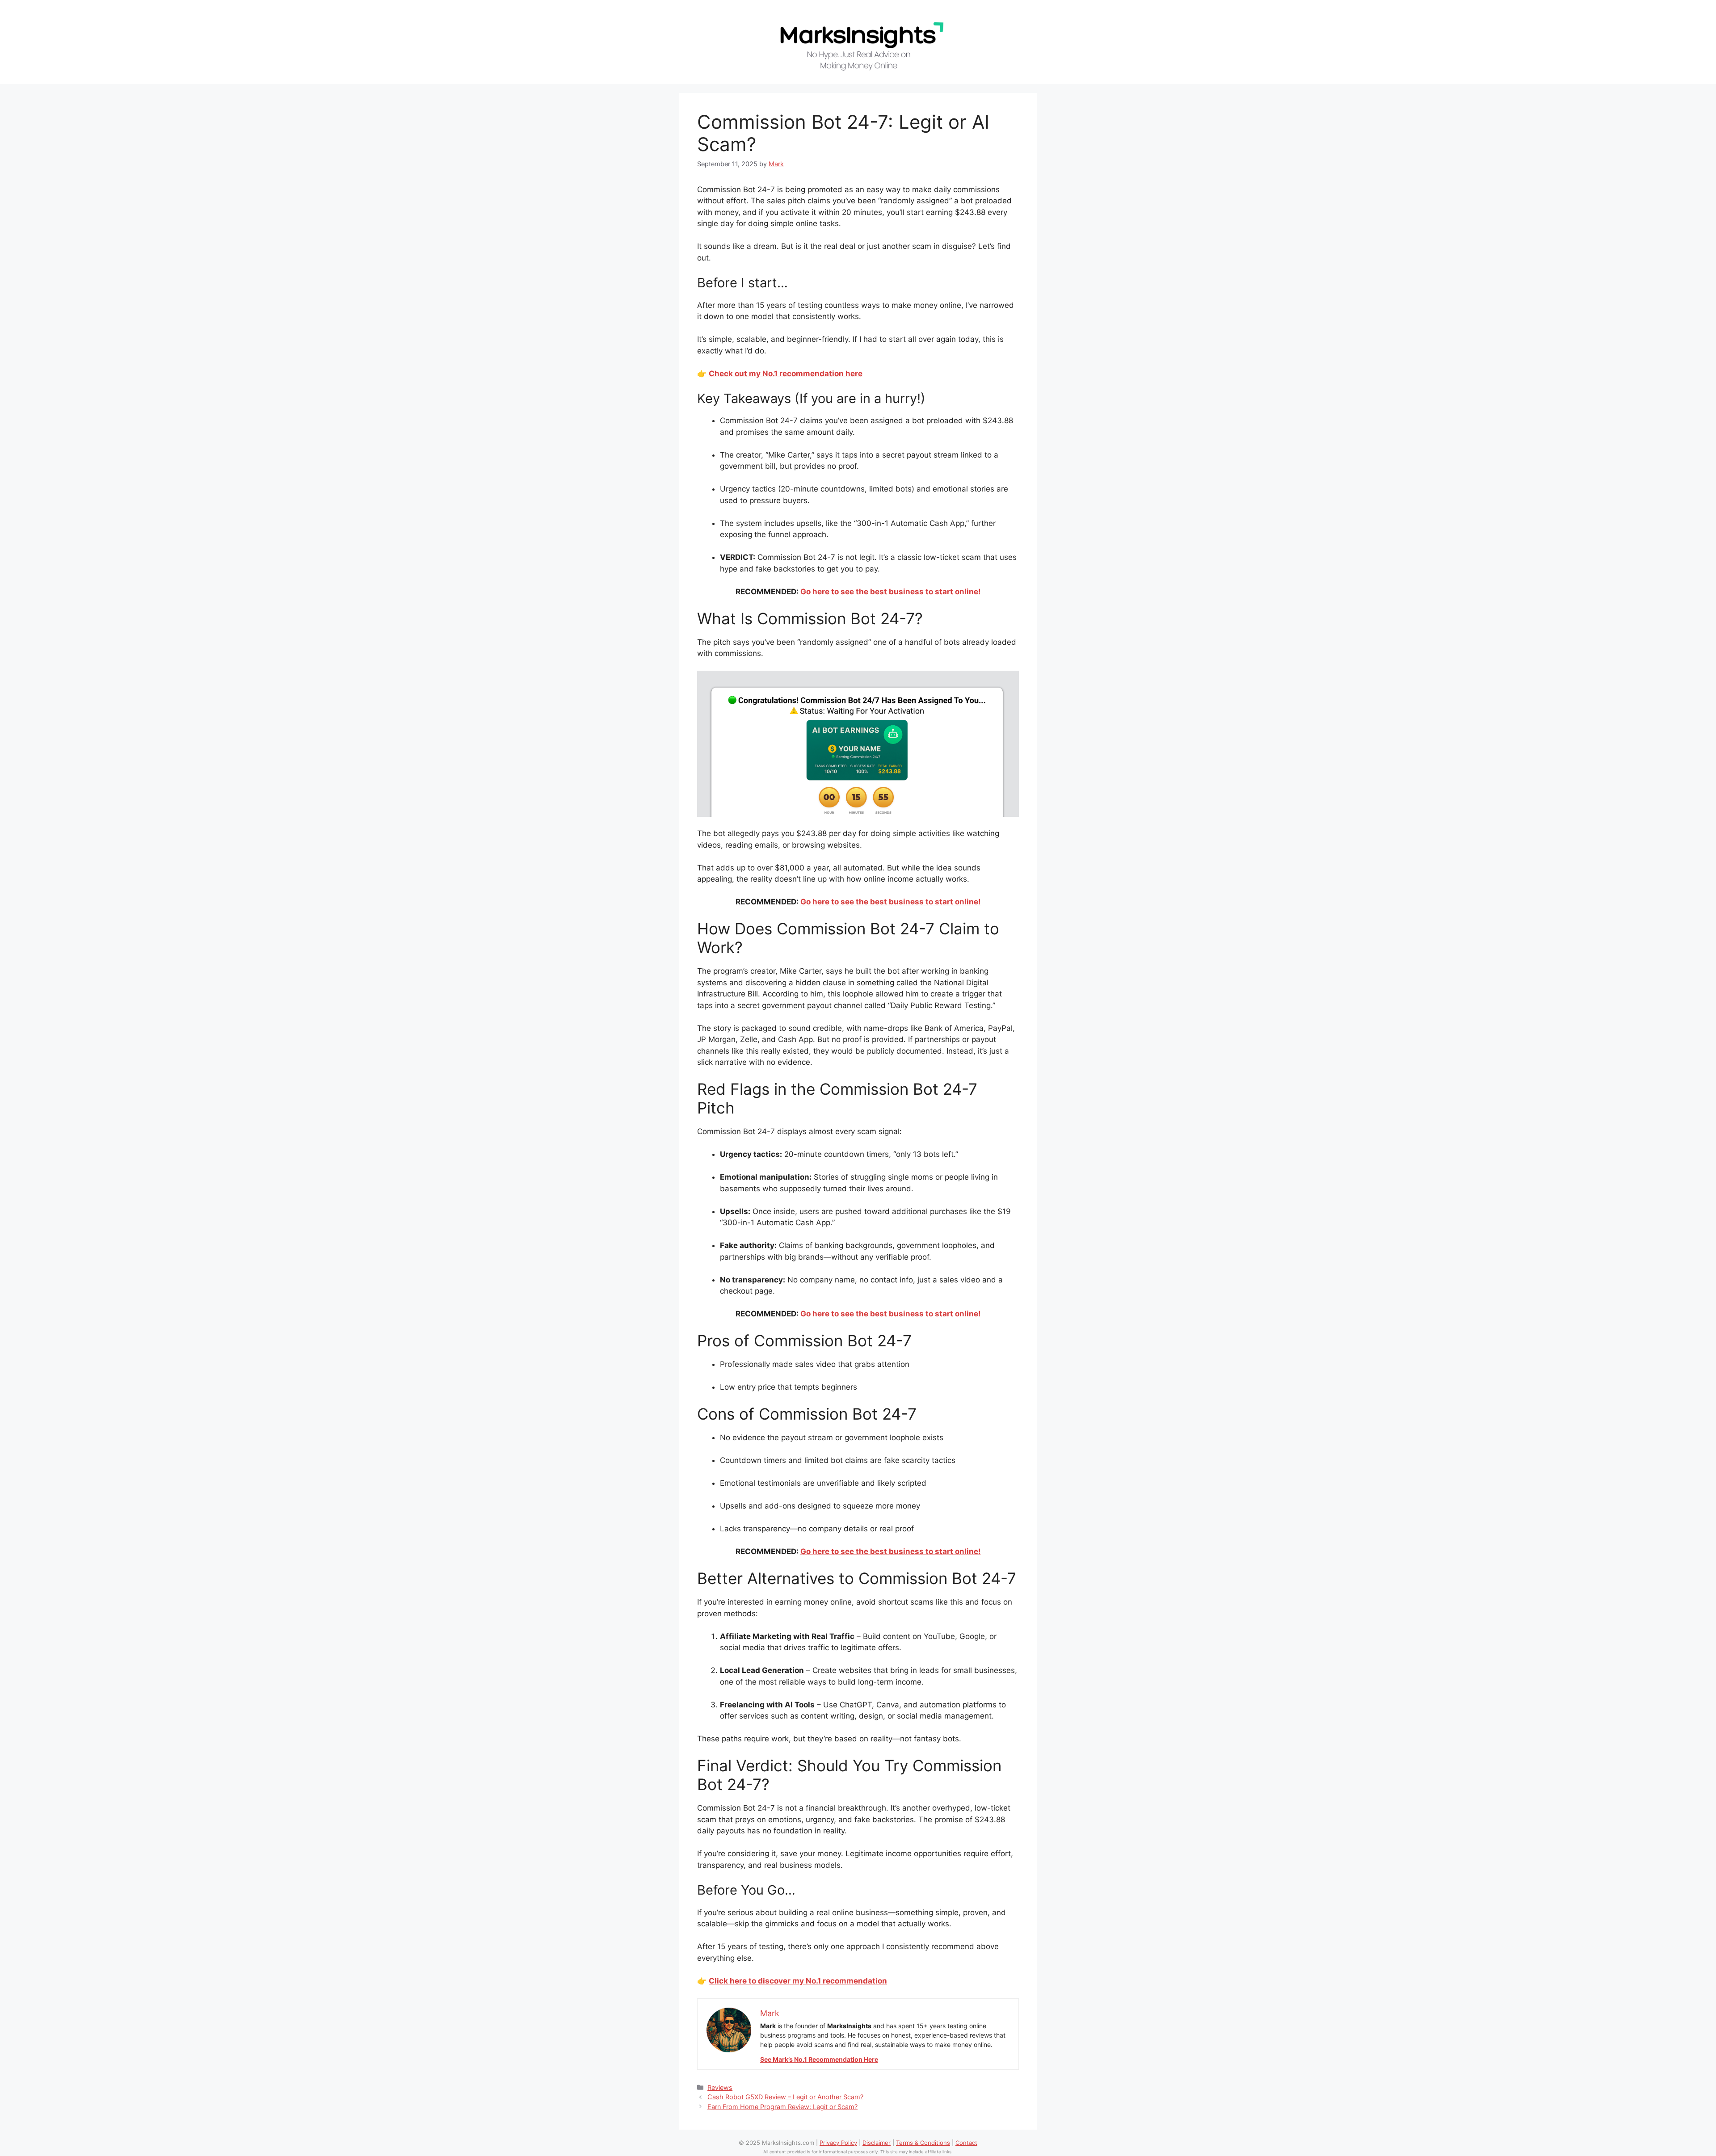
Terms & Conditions (923, 2143)
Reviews (720, 2087)
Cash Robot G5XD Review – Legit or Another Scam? (785, 2097)
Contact (966, 2143)
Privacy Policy (838, 2143)
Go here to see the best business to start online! (891, 592)
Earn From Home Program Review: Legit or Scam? (782, 2107)
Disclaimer (877, 2143)
